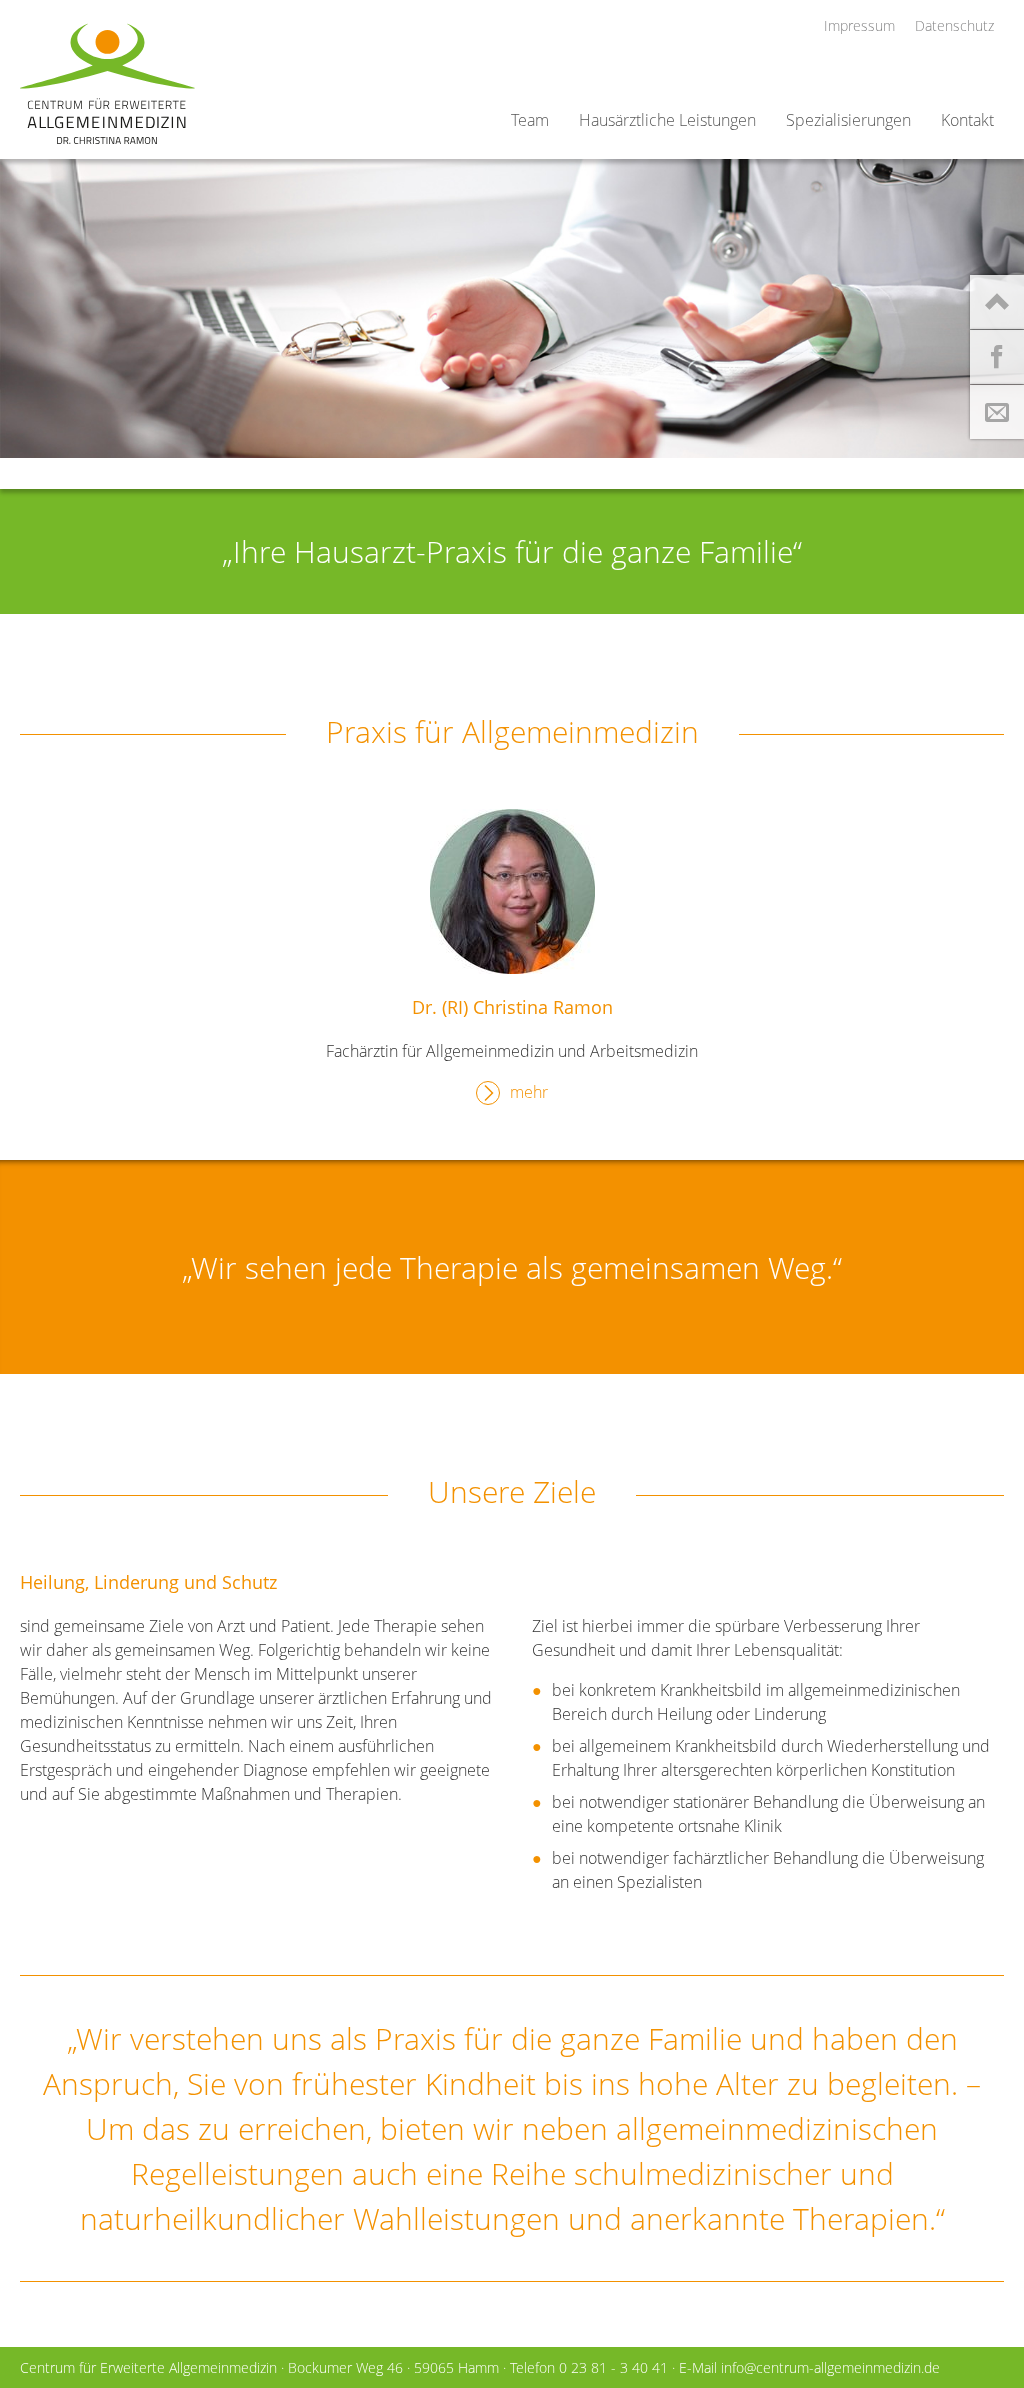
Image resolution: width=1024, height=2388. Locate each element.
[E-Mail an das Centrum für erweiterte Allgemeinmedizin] (997, 416)
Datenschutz (954, 25)
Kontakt (967, 120)
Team (530, 120)
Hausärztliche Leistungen (667, 120)
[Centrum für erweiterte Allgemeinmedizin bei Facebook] (997, 361)
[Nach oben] (997, 306)
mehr (529, 1092)
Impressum (859, 25)
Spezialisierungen (848, 120)
